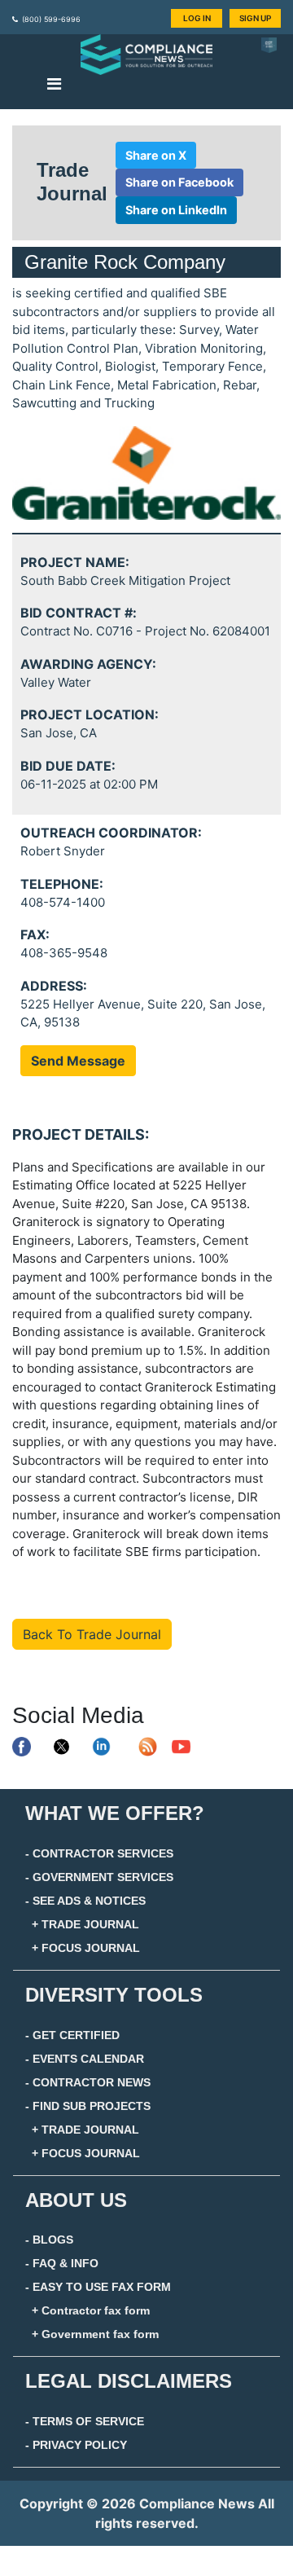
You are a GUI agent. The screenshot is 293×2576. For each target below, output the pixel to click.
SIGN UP (255, 18)
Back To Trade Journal (92, 1634)
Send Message (78, 1061)
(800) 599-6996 (51, 19)
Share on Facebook (179, 182)
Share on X (156, 155)
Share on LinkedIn (176, 210)
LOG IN (197, 18)
